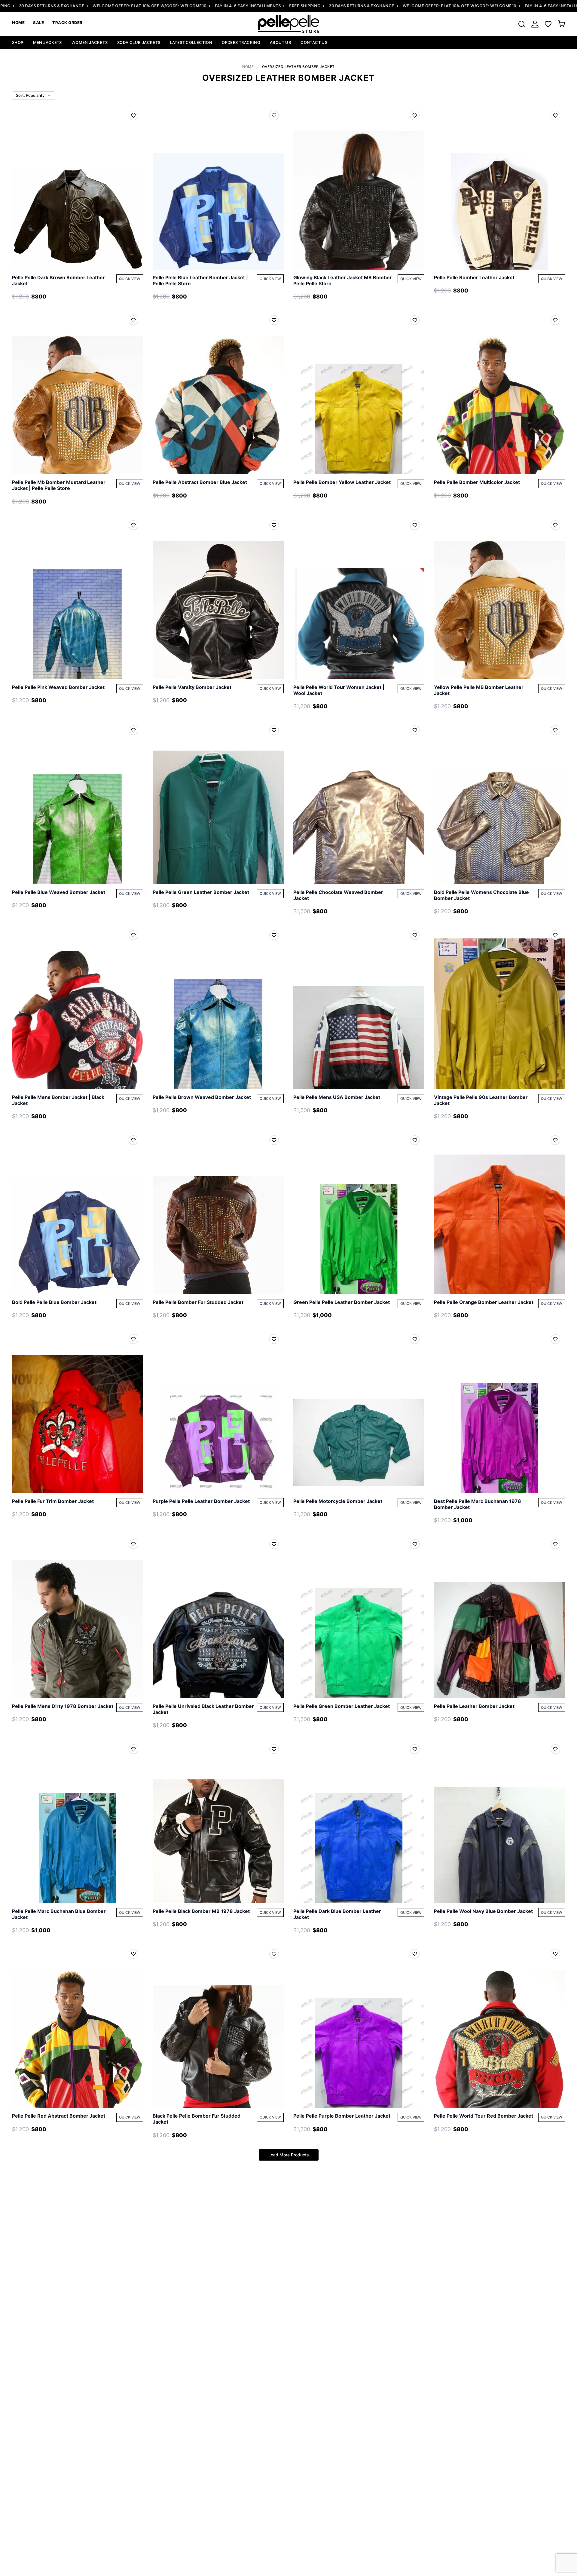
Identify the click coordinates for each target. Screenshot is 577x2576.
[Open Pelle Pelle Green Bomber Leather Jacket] (359, 1616)
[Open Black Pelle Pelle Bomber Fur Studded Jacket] (218, 2026)
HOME (18, 23)
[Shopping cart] (561, 24)
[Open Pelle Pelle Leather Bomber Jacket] (499, 1616)
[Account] (535, 24)
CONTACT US (314, 42)
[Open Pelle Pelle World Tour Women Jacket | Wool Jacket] (359, 597)
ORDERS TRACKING (241, 42)
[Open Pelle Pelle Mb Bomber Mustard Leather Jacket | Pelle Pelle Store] (78, 392)
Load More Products (289, 2155)
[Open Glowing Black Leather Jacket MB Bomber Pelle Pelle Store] (359, 188)
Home (248, 67)
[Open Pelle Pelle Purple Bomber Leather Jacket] (359, 2026)
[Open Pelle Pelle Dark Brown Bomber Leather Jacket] (78, 188)
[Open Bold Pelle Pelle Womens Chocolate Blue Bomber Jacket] (499, 802)
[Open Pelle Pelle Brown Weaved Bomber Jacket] (218, 1007)
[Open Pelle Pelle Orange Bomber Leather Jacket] (499, 1212)
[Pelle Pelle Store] (288, 24)
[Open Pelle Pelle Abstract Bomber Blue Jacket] (218, 392)
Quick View (130, 279)
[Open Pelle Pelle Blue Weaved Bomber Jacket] (78, 802)
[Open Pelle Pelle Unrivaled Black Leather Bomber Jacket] (218, 1616)
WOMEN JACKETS (90, 42)
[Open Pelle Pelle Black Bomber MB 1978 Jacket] (218, 1821)
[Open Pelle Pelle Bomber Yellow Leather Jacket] (359, 392)
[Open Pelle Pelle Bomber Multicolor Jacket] (499, 392)
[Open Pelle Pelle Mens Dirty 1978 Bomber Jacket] (78, 1616)
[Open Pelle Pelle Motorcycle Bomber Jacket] (359, 1411)
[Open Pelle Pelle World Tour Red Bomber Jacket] (499, 2026)
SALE (38, 23)
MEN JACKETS (47, 42)
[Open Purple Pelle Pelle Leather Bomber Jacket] (218, 1411)
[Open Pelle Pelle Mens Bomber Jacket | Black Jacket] (78, 1007)
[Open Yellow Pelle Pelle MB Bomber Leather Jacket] (499, 597)
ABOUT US (280, 42)
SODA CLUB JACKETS (139, 42)
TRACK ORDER (67, 23)
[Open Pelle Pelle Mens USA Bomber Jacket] (359, 1007)
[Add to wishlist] (133, 115)
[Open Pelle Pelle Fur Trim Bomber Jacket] (78, 1411)
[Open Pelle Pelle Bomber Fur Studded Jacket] (218, 1212)
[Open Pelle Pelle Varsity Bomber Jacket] (218, 597)
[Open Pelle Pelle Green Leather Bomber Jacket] (218, 802)
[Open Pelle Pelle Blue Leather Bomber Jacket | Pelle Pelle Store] (218, 188)
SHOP (18, 42)
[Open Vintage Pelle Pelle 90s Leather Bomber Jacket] (499, 1007)
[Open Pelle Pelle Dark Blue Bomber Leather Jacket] (359, 1821)
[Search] (522, 24)
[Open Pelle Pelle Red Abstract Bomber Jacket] (78, 2026)
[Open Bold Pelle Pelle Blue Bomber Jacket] (78, 1212)
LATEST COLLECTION (191, 42)
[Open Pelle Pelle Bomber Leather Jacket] (499, 188)
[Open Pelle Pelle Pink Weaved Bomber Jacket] (78, 597)
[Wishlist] (548, 24)
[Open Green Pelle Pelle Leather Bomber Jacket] (359, 1212)
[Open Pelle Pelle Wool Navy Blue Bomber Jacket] (499, 1821)
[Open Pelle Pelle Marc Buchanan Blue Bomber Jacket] (78, 1821)
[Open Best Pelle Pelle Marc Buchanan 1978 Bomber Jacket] (499, 1411)
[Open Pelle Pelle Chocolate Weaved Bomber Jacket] (359, 802)
